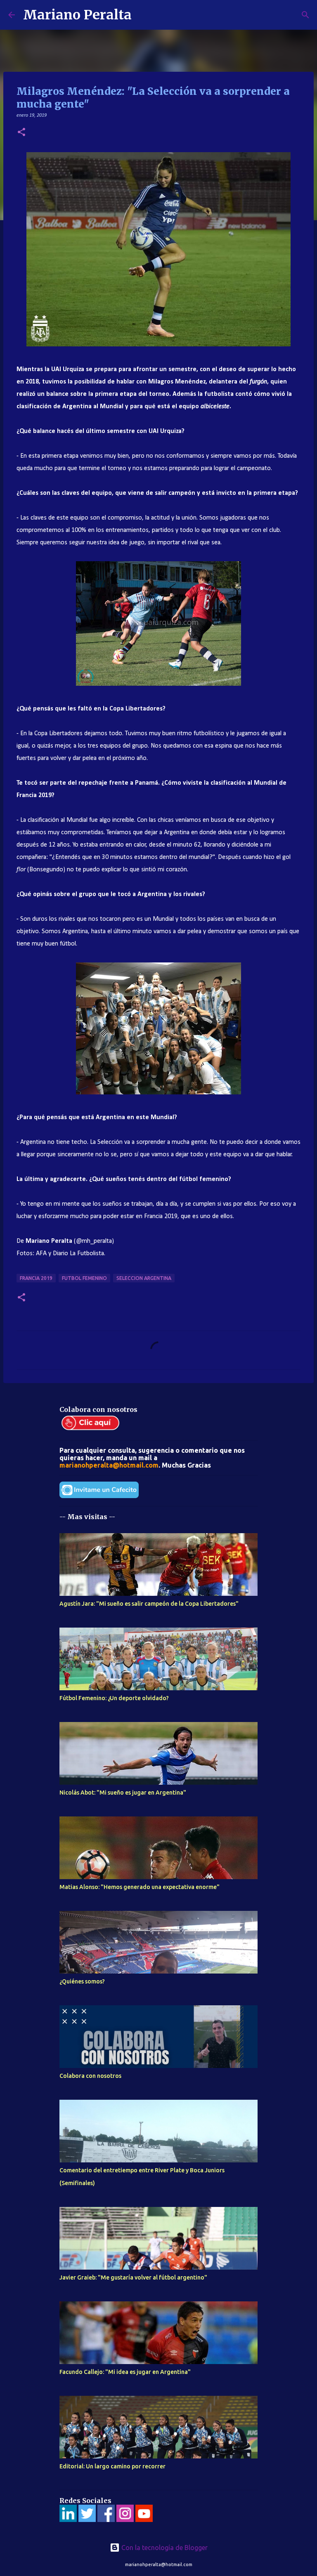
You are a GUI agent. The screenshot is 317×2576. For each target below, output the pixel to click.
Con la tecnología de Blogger (164, 2548)
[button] (21, 133)
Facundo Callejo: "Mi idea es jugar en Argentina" (125, 2372)
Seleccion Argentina (144, 1278)
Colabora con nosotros (90, 2076)
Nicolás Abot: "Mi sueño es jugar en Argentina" (123, 1793)
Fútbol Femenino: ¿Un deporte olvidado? (114, 1698)
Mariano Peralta (77, 15)
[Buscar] (143, 15)
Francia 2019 (36, 1278)
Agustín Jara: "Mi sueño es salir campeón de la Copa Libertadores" (149, 1604)
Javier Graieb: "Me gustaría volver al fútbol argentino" (133, 2277)
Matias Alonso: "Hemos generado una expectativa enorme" (140, 1887)
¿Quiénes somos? (82, 1981)
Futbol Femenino (84, 1278)
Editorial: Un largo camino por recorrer (112, 2466)
